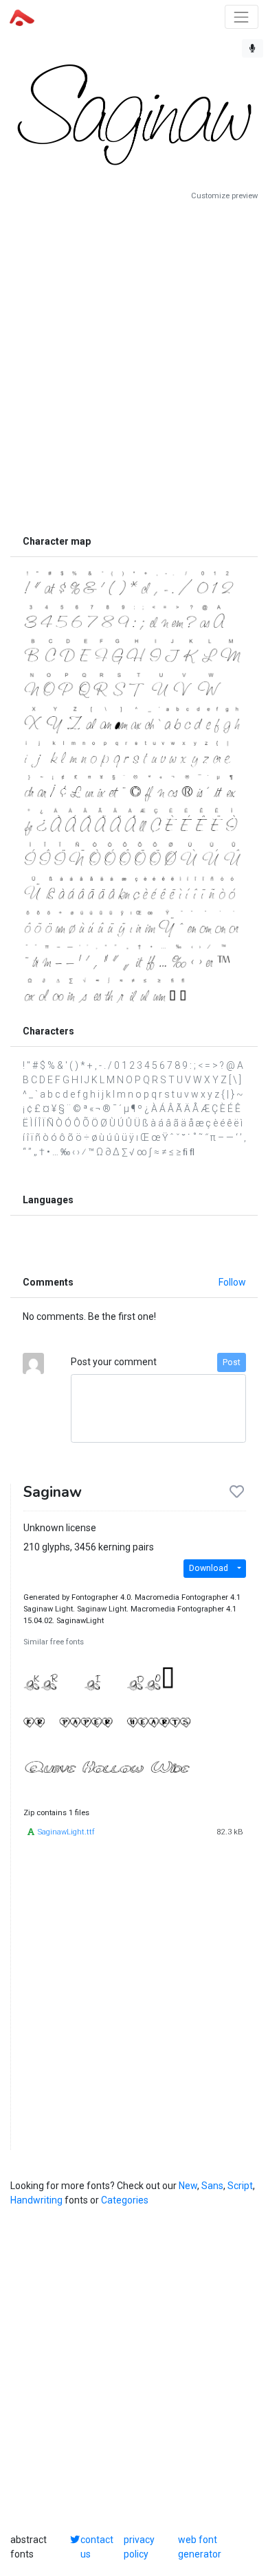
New (188, 2186)
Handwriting (36, 2200)
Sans (212, 2186)
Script (240, 2186)
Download (209, 1568)
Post (232, 1362)
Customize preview (224, 196)
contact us (97, 2547)
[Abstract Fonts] (22, 16)
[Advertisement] (134, 365)
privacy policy (139, 2547)
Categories (125, 2200)
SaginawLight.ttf (66, 1832)
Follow (232, 1282)
